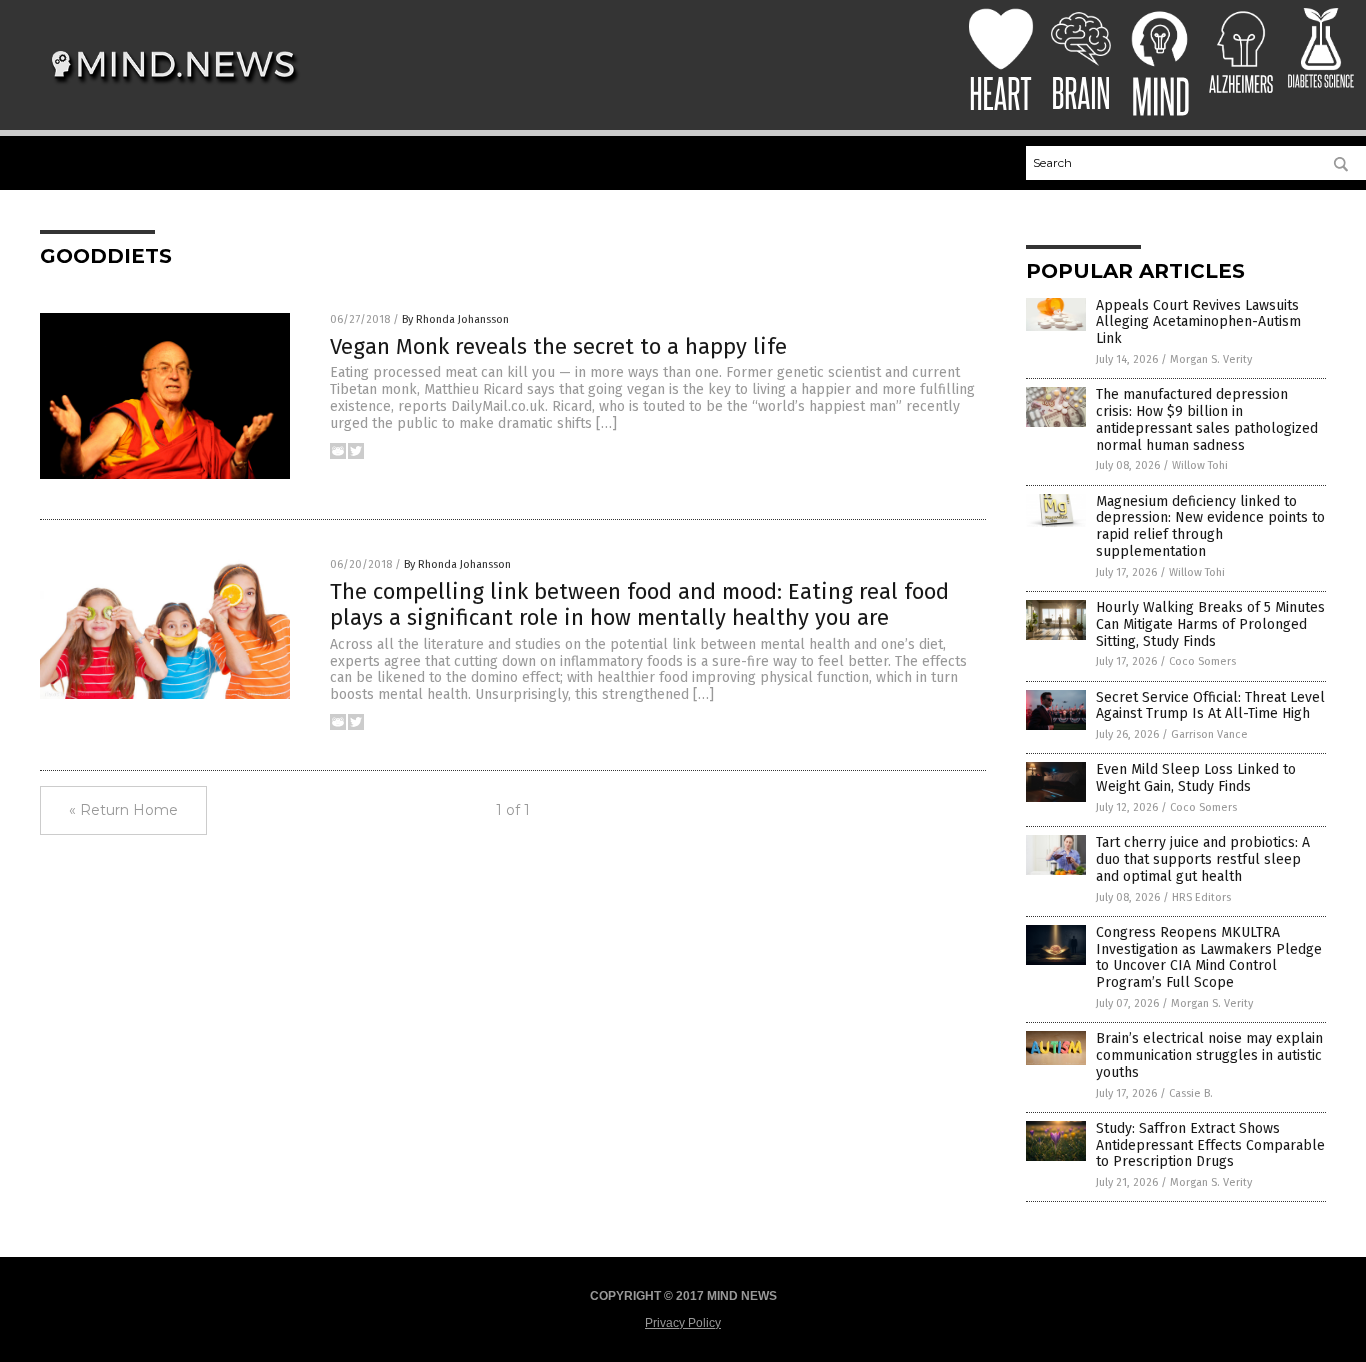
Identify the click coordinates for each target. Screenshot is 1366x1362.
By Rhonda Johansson (455, 319)
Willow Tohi (1200, 465)
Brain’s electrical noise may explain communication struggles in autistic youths (1209, 1055)
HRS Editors (1201, 897)
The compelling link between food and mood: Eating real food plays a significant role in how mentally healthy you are (639, 604)
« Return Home (123, 810)
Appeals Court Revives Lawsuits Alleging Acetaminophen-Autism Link (1198, 322)
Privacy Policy (683, 1323)
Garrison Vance (1209, 734)
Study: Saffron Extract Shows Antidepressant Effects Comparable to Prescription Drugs (1210, 1145)
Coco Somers (1202, 661)
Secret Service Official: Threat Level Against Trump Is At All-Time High (1210, 706)
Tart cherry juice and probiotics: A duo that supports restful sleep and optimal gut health (1203, 859)
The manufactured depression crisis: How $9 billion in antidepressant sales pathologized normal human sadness (1207, 419)
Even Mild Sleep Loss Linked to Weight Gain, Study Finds (1196, 778)
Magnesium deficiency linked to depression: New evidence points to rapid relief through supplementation (1210, 526)
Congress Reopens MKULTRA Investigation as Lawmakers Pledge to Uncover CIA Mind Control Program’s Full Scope (1209, 957)
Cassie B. (1191, 1093)
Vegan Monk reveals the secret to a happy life (558, 346)
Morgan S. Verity (1211, 359)
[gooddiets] (173, 91)
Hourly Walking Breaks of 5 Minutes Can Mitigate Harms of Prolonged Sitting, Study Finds (1210, 624)
